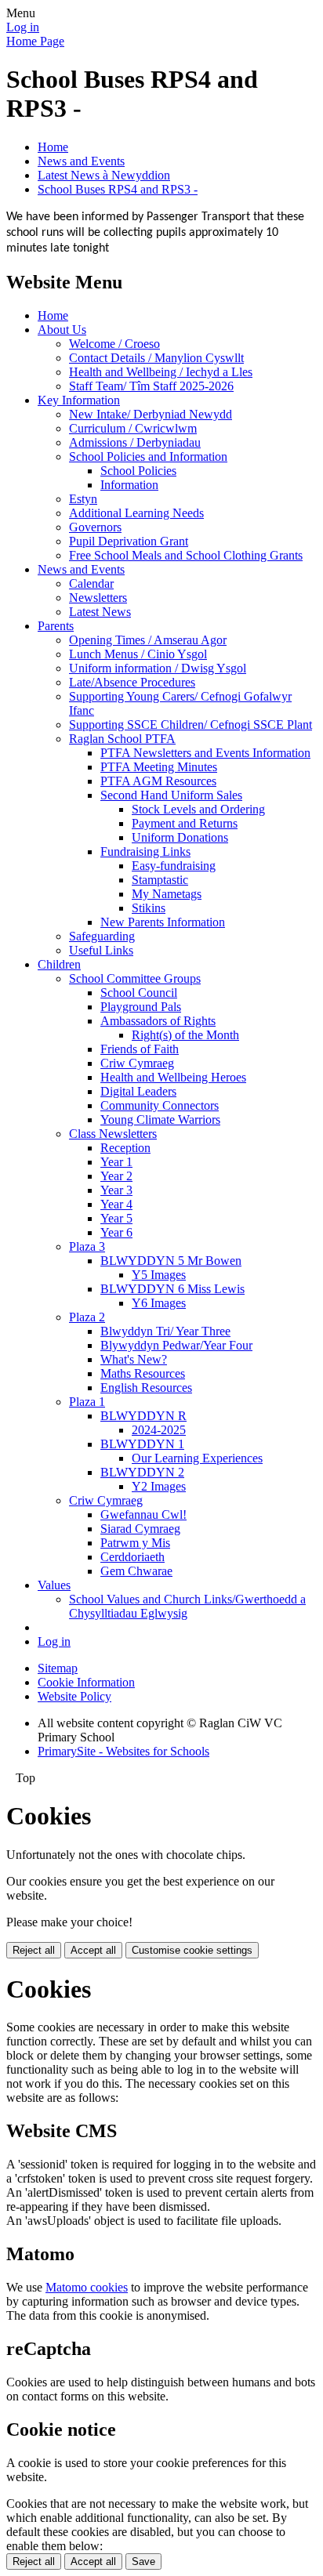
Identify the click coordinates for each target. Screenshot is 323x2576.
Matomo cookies (87, 2287)
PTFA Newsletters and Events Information (205, 753)
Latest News (100, 612)
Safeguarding (102, 936)
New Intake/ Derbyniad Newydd (151, 414)
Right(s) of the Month (185, 1035)
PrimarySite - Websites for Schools (123, 1751)
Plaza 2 (87, 1317)
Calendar (91, 583)
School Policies (138, 471)
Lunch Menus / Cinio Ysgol (138, 654)
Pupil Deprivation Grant (129, 541)
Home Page (35, 41)
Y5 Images (159, 1275)
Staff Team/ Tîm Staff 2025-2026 (151, 386)
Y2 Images (159, 1486)
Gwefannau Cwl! (143, 1514)
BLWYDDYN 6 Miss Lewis (172, 1289)
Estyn (83, 499)
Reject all (34, 1950)
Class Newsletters (113, 1134)
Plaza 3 (87, 1246)
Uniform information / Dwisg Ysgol (158, 668)
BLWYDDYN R (143, 1416)
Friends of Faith (140, 1049)
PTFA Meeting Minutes (159, 767)
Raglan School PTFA (122, 739)
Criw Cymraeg (137, 1063)
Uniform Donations (180, 837)
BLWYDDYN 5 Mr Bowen (171, 1261)
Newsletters (98, 598)
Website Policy (74, 1696)
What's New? (134, 1359)
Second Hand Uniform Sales (171, 795)
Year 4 (116, 1204)
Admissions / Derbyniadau (135, 442)
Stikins (149, 908)
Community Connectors (160, 1105)
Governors (95, 527)
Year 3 (116, 1190)
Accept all (93, 1950)
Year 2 (116, 1176)
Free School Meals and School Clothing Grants (186, 555)
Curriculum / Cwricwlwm (133, 428)
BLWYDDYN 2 (142, 1472)
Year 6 (116, 1232)
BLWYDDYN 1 (142, 1444)
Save (143, 2562)
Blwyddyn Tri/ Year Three (165, 1331)
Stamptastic (160, 880)
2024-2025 (159, 1430)
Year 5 (116, 1218)
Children (59, 964)
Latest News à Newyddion (104, 175)
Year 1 (116, 1162)
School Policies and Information (148, 457)
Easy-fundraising (174, 866)
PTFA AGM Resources (158, 781)
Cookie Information (86, 1682)
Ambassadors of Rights (158, 1021)
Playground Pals (141, 1007)
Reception (125, 1148)
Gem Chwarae (136, 1571)
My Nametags (167, 894)
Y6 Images (159, 1303)
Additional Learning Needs (136, 513)
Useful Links (101, 950)
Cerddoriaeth (132, 1557)
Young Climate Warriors (160, 1120)
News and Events (81, 161)
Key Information (79, 400)
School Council (139, 993)
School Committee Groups (135, 978)
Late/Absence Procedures (132, 682)
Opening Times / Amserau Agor (148, 640)
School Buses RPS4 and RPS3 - (118, 189)
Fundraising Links (145, 851)
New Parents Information (163, 922)
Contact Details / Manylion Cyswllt (156, 358)
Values (54, 1585)
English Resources (146, 1388)
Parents (56, 626)
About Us (62, 330)
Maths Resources (143, 1373)
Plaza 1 (87, 1402)
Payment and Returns (185, 823)
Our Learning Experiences (197, 1458)
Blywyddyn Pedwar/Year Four (176, 1345)
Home (53, 147)
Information (129, 485)
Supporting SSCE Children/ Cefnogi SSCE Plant (191, 725)
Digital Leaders (138, 1091)
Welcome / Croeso (114, 344)
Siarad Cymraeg (140, 1529)
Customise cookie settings (192, 1950)
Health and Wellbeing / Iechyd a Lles (161, 372)
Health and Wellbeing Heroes (173, 1077)
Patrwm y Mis (135, 1543)
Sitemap (58, 1668)
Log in (23, 27)
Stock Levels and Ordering (198, 809)
